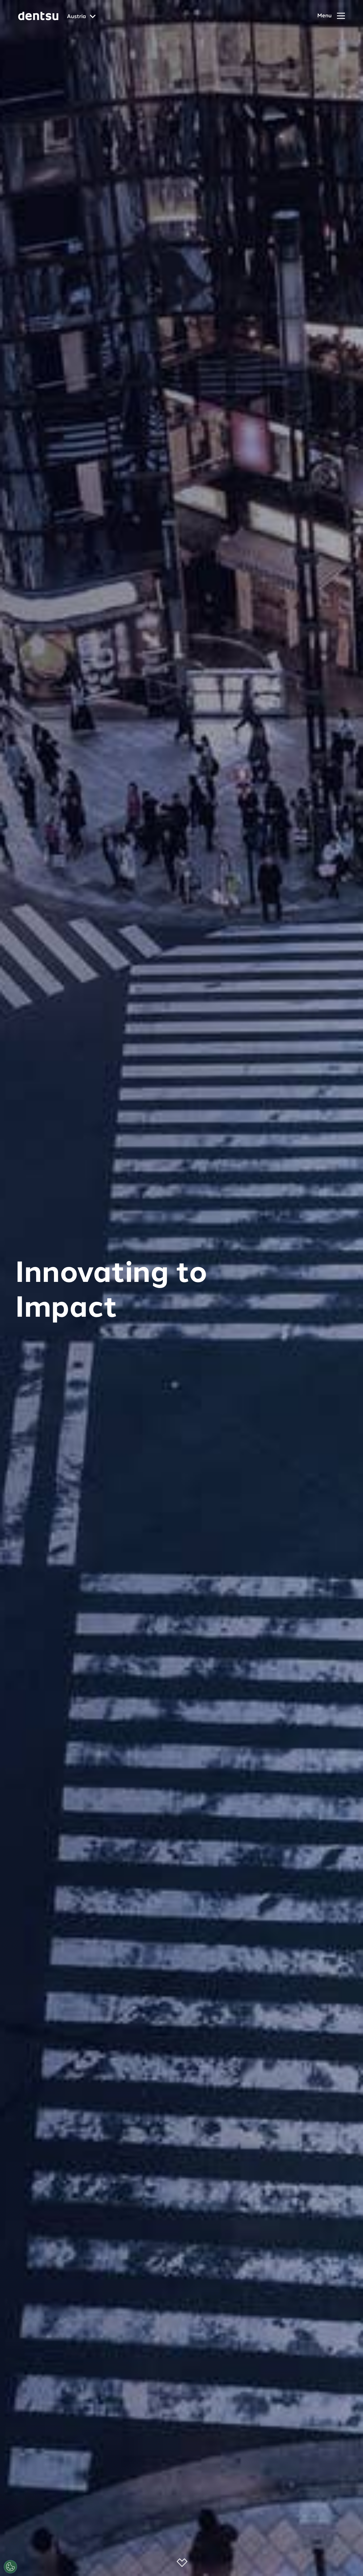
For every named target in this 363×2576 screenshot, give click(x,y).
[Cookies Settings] (10, 2567)
